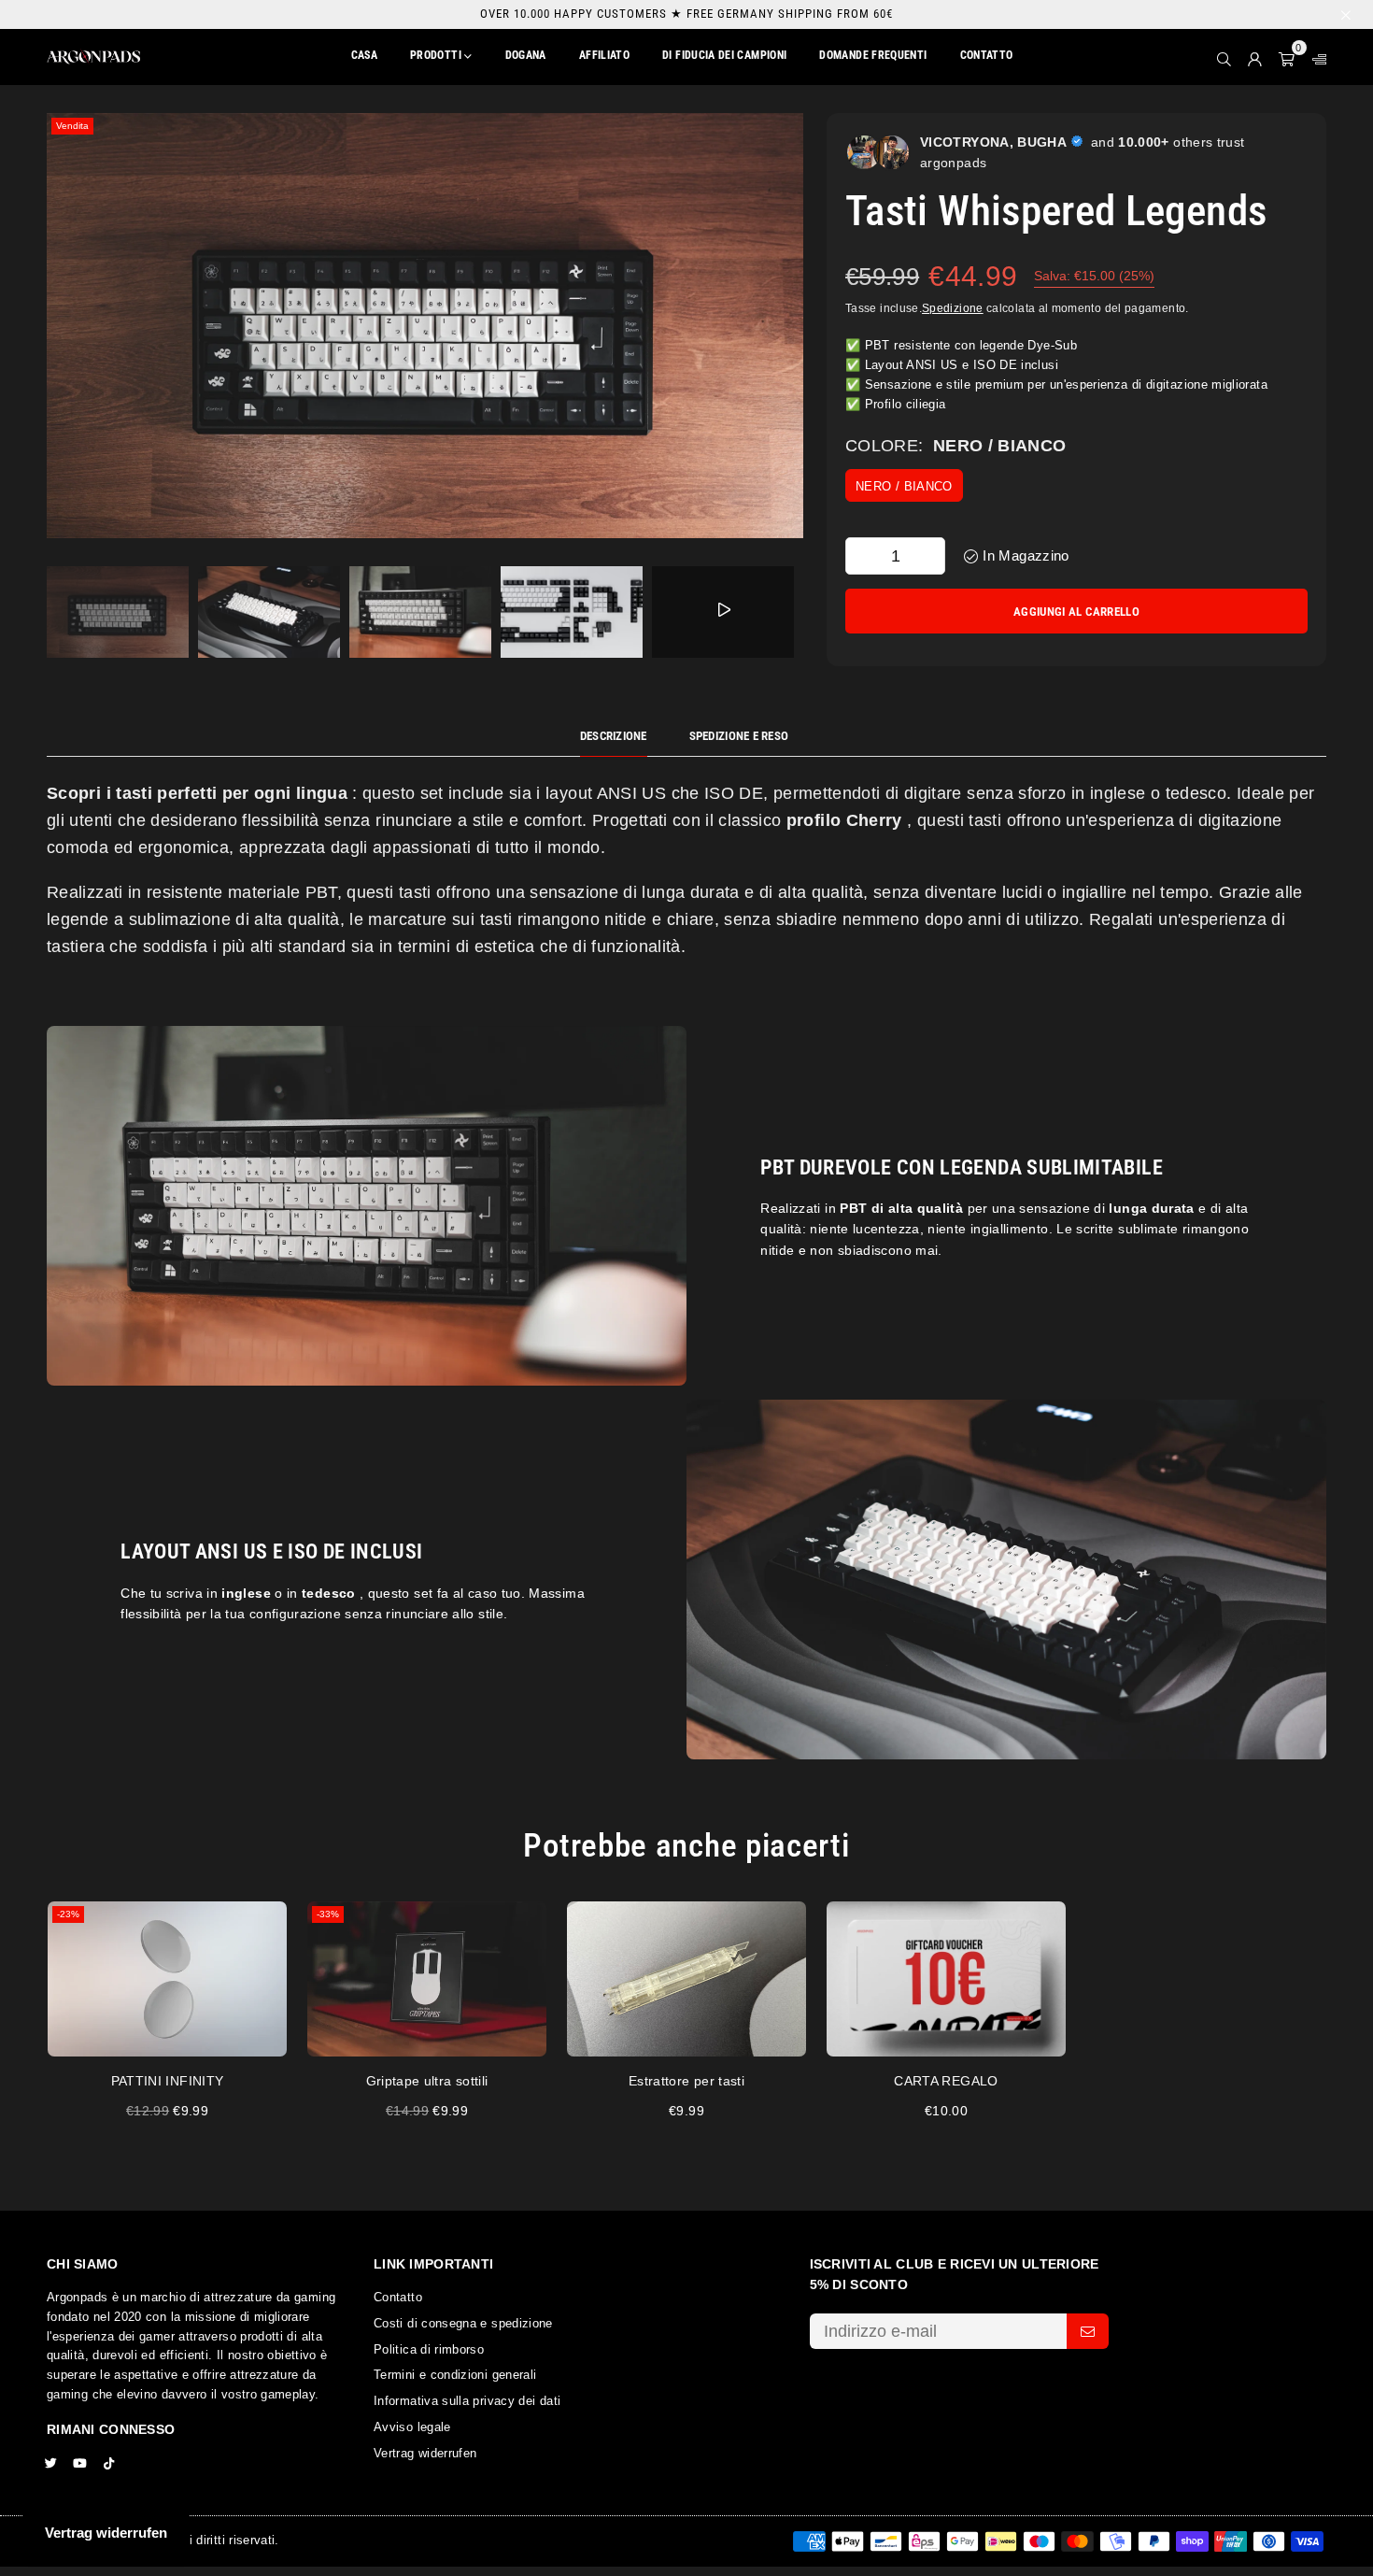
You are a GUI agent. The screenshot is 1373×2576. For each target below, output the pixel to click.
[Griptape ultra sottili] (427, 1979)
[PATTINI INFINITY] (167, 1979)
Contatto (987, 55)
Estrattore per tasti (686, 2081)
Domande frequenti (873, 55)
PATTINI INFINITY (168, 2081)
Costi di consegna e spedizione (463, 2323)
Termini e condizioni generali (455, 2375)
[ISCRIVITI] (1088, 2331)
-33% (328, 1914)
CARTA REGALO (946, 2081)
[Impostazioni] (1315, 57)
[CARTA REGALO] (946, 1979)
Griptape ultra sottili (427, 2081)
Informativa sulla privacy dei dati (467, 2401)
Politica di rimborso (429, 2349)
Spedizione (953, 308)
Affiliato (604, 55)
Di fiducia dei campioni (724, 55)
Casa (364, 55)
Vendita (72, 126)
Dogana (526, 55)
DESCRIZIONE (614, 736)
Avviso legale (412, 2427)
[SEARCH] (1224, 57)
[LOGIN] (1255, 57)
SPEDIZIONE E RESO (739, 736)
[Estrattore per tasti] (686, 1979)
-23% (68, 1914)
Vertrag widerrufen (425, 2453)
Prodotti (437, 55)
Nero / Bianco (904, 486)
